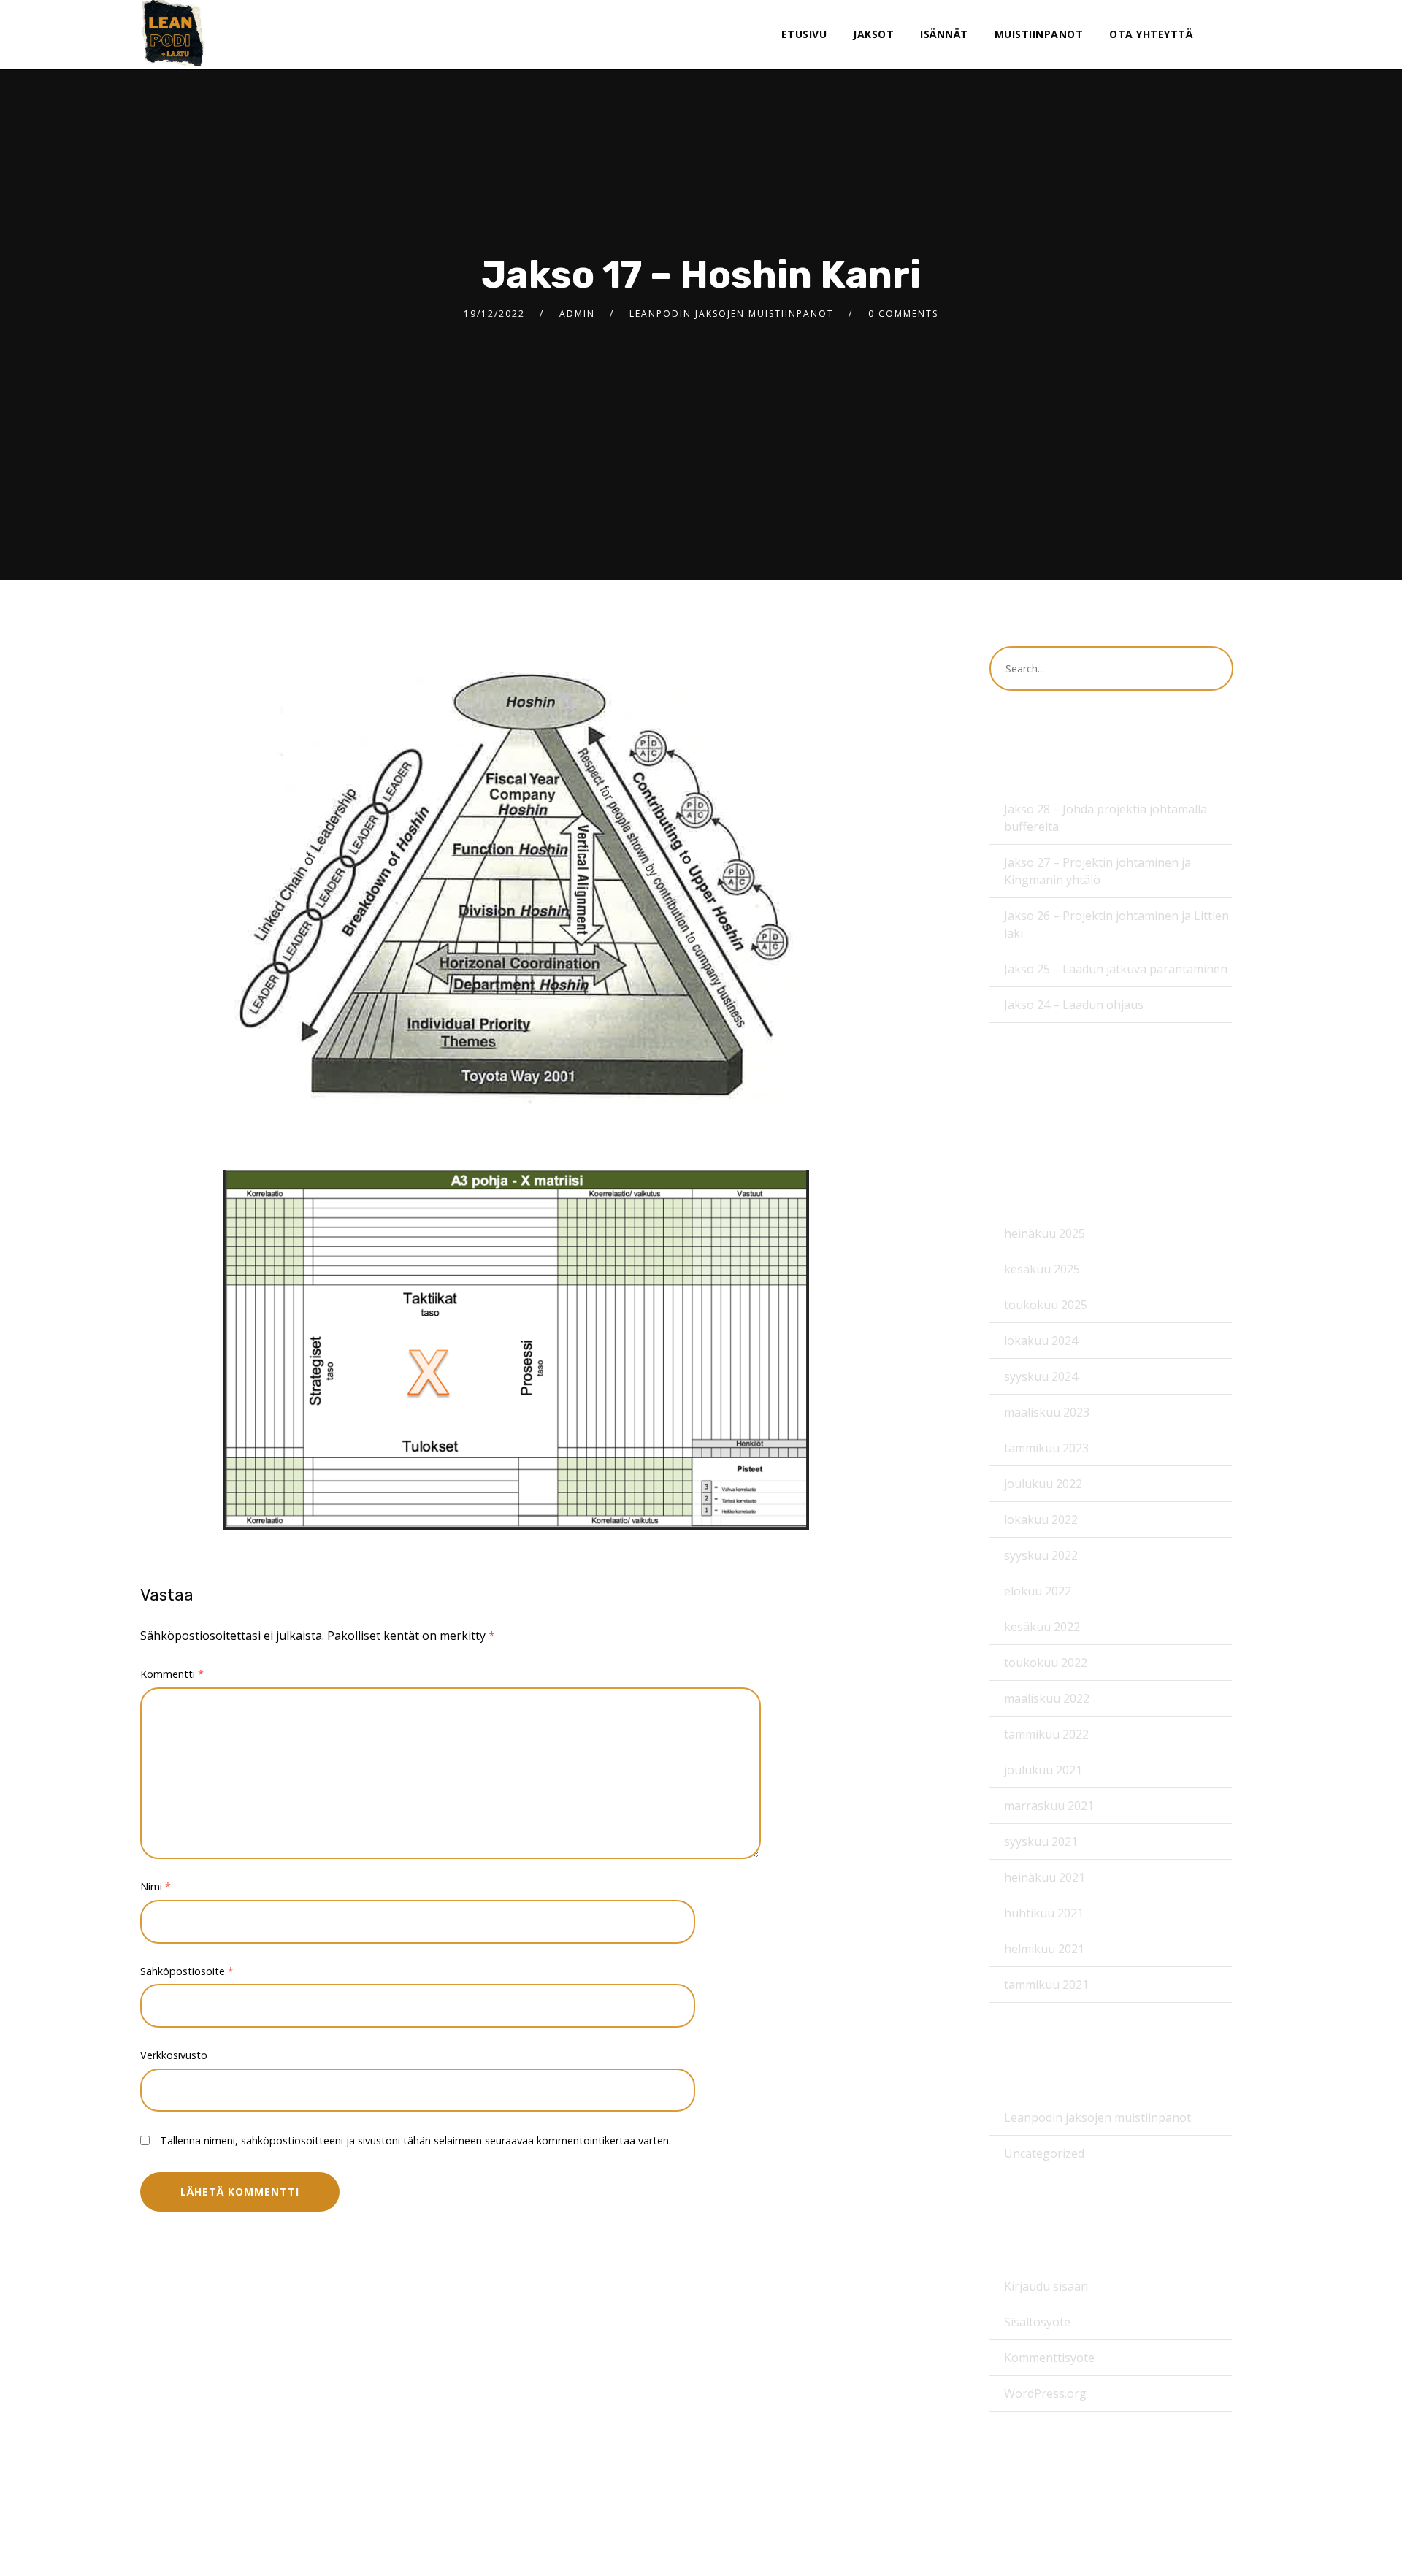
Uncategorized (1044, 2153)
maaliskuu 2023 (1047, 1412)
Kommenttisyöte (1049, 2358)
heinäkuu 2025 (1045, 1233)
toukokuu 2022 (1046, 1663)
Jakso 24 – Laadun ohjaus (1074, 1005)
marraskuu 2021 (1049, 1806)
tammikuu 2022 (1046, 1734)
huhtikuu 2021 (1044, 1913)
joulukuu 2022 (1043, 1484)
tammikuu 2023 (1046, 1448)
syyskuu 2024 (1041, 1376)
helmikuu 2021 (1044, 1949)
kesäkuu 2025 (1042, 1269)
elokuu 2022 (1038, 1591)
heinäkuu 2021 (1045, 1877)
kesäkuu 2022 (1042, 1627)
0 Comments (903, 314)
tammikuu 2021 (1046, 1985)
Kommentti (172, 1674)
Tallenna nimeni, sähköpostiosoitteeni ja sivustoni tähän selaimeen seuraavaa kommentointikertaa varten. (415, 2140)
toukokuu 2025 (1046, 1305)
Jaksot (873, 34)
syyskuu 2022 (1041, 1555)
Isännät (944, 34)
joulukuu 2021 (1043, 1770)
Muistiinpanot (1039, 34)
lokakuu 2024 (1041, 1341)
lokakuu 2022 (1041, 1519)
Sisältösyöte (1037, 2322)
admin (577, 314)
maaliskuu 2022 (1047, 1698)
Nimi (156, 1886)
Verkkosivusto (174, 2055)
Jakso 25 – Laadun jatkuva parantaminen (1116, 969)
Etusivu (804, 34)
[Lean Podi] (173, 33)
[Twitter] (1242, 35)
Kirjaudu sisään (1046, 2286)
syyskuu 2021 (1041, 1841)
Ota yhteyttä (1151, 34)
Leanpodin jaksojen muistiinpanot (732, 314)
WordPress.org (1045, 2393)
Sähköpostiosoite (187, 1971)
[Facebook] (1218, 35)
